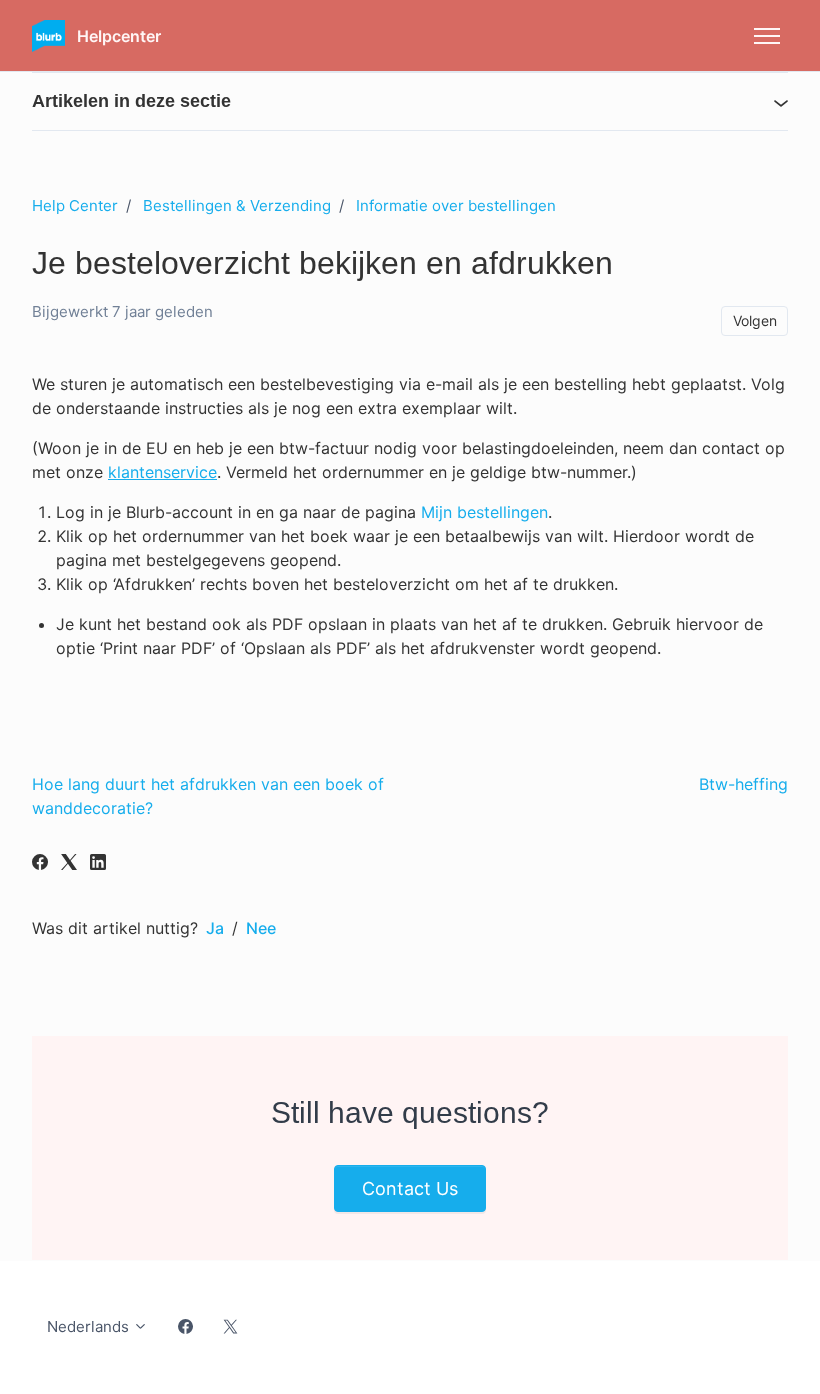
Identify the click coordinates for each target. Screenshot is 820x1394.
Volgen (755, 320)
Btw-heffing (743, 784)
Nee (261, 928)
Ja (215, 928)
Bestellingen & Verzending (237, 205)
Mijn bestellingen (484, 512)
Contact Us (410, 1188)
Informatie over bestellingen (456, 205)
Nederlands (90, 1326)
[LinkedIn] (98, 864)
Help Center (75, 205)
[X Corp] (69, 864)
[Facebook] (40, 864)
